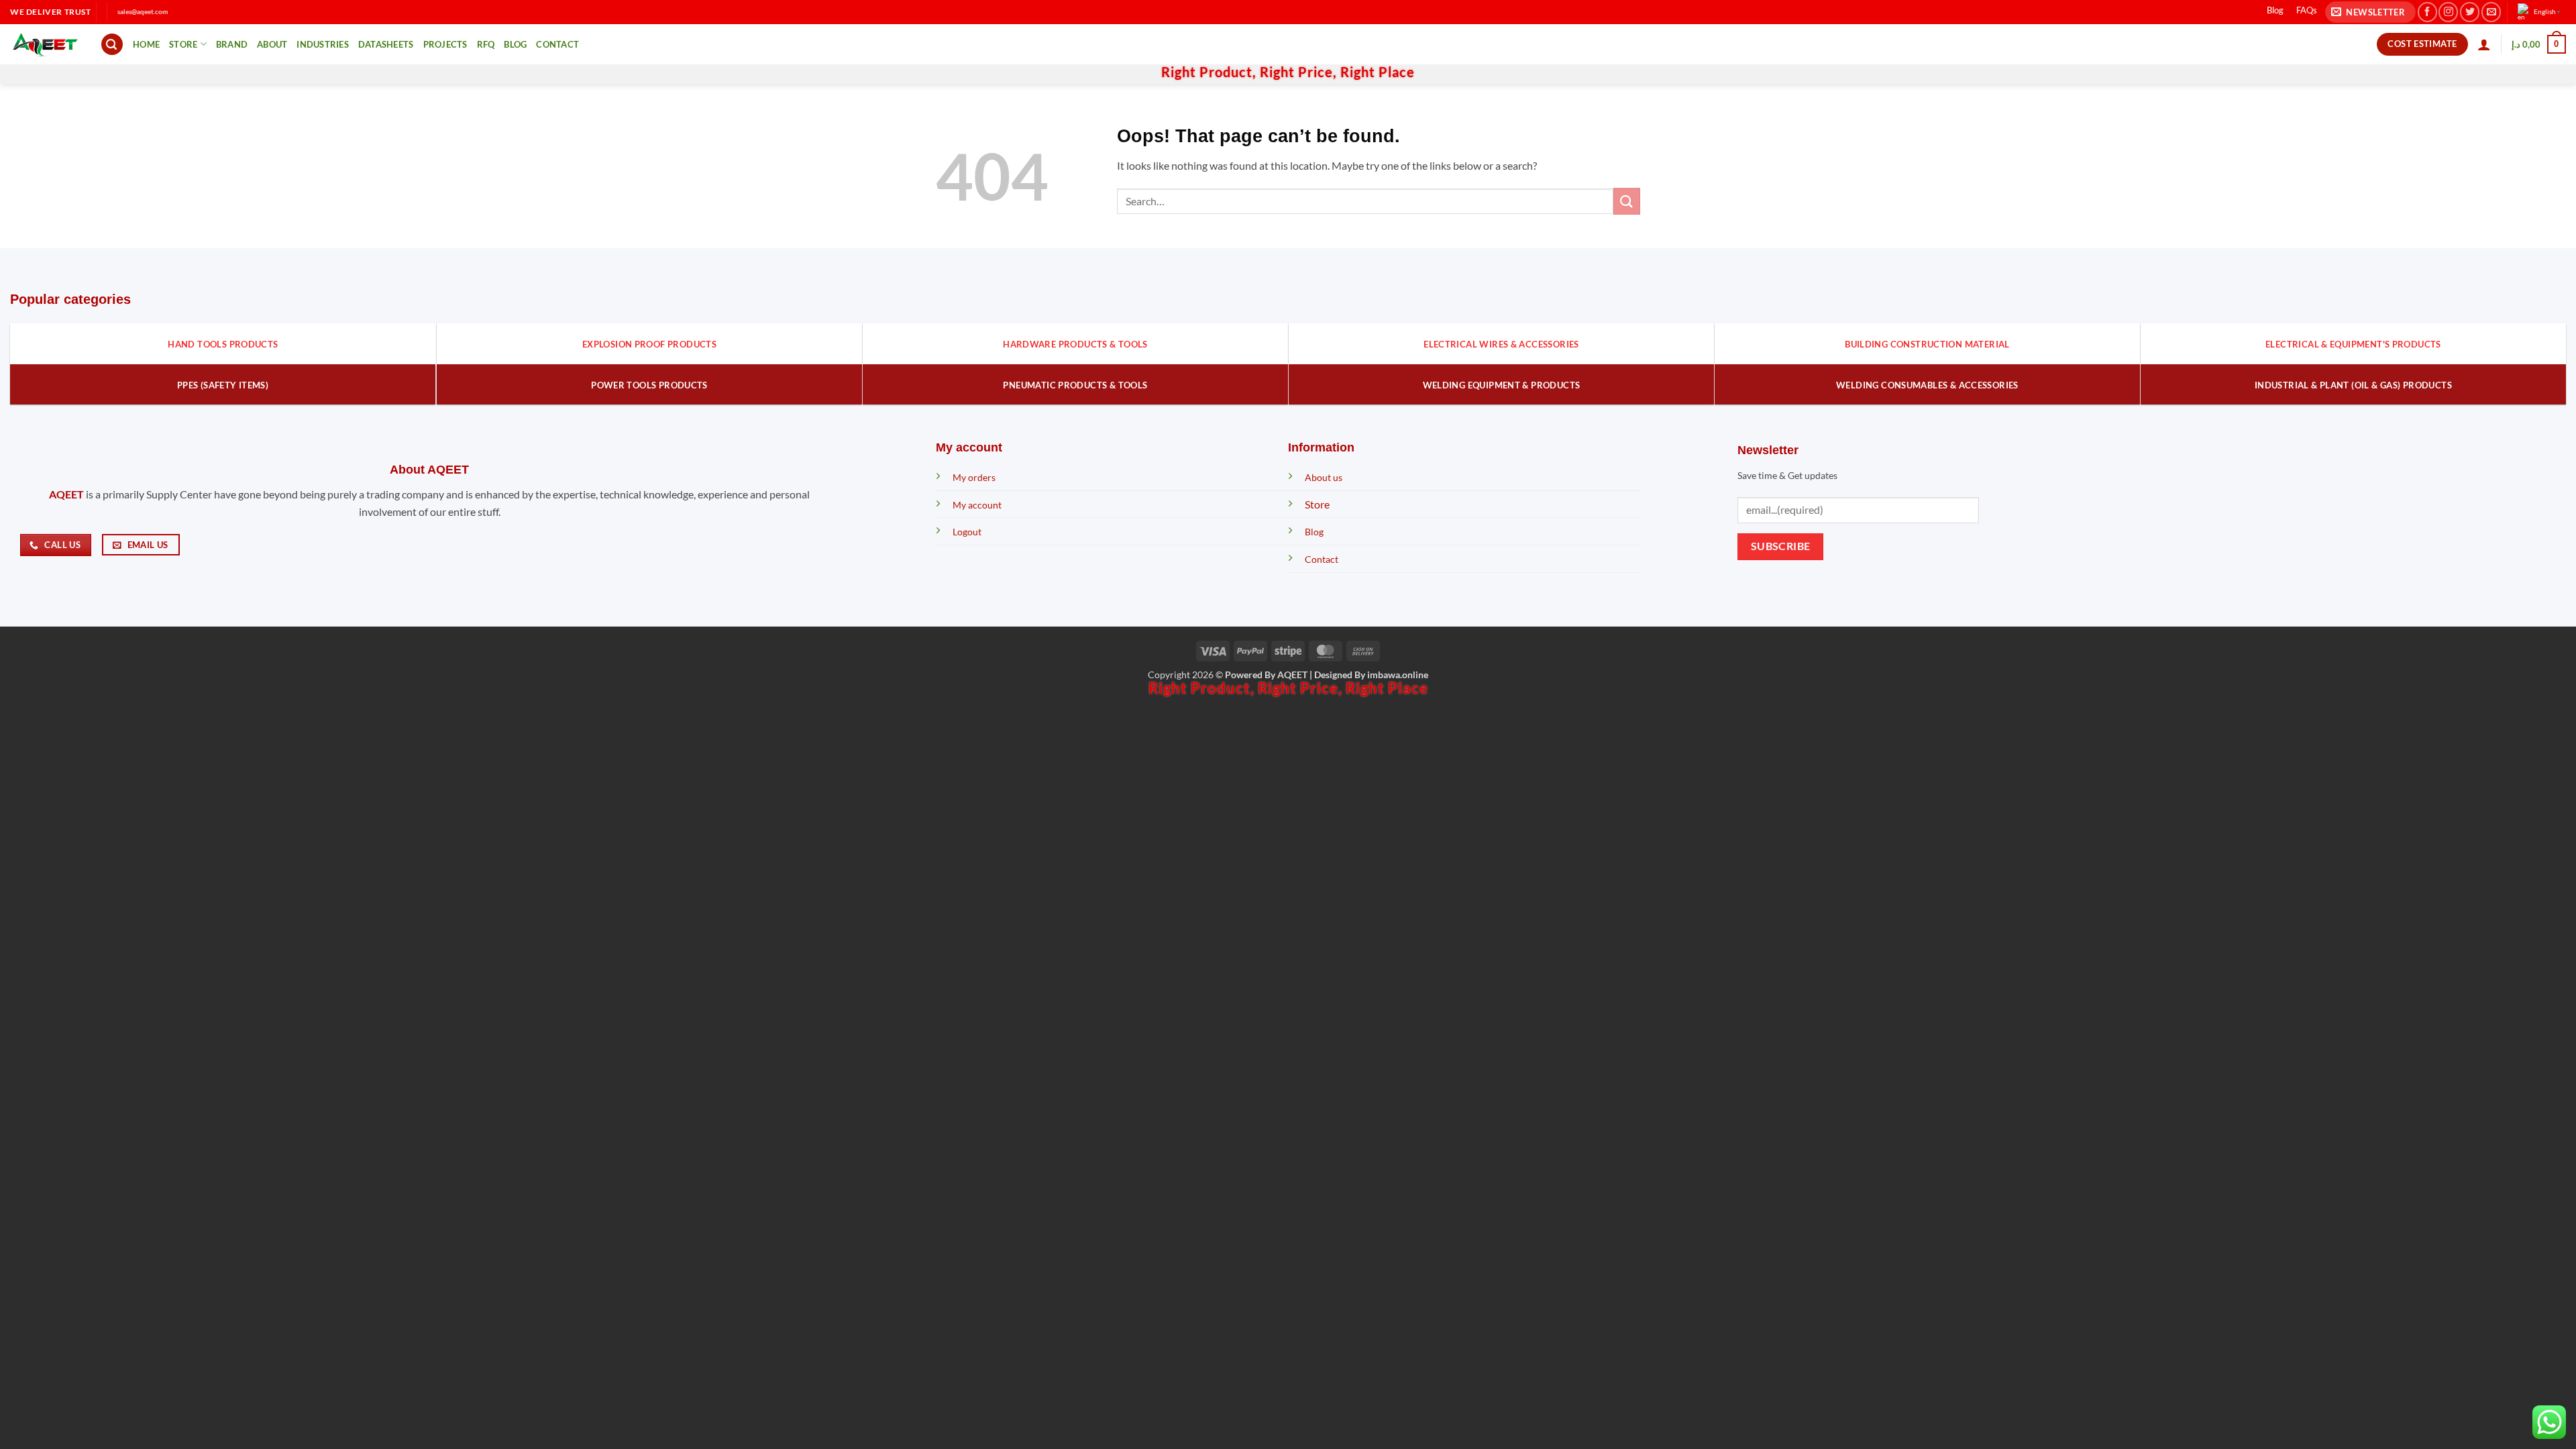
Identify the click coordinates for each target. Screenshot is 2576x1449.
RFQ (486, 44)
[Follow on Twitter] (2470, 12)
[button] (2370, 12)
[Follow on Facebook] (2427, 12)
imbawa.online (1398, 675)
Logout (967, 532)
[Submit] (1627, 201)
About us (1324, 477)
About (272, 44)
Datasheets (386, 44)
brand (232, 44)
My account (977, 505)
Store (183, 44)
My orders (974, 477)
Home (146, 44)
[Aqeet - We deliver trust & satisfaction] (45, 45)
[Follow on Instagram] (2448, 12)
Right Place (1378, 72)
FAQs (2307, 10)
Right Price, (1300, 72)
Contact (557, 44)
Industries (323, 44)
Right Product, (1211, 72)
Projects (445, 44)
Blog (2275, 10)
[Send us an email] (2491, 12)
